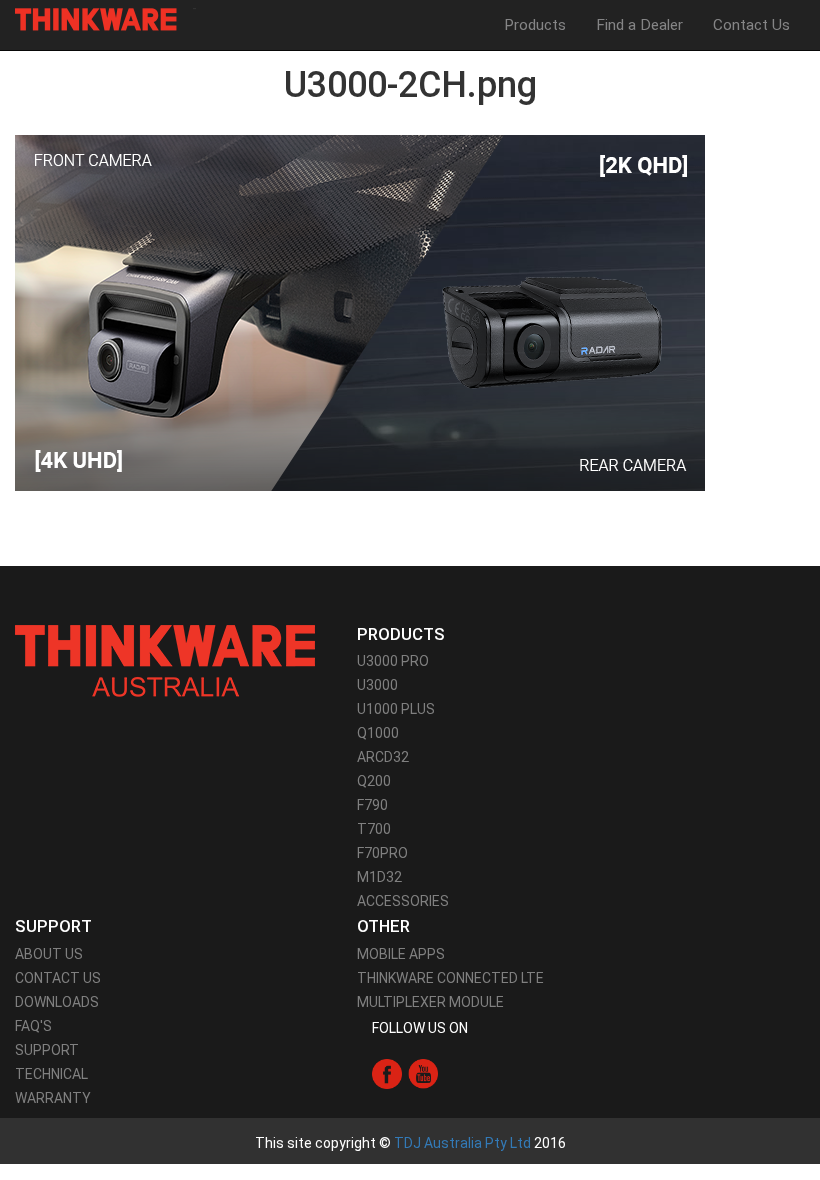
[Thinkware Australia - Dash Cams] (165, 660)
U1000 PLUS (396, 709)
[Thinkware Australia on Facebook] (387, 1073)
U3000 (377, 685)
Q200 (374, 781)
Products (535, 25)
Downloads (57, 1002)
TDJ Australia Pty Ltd (462, 1143)
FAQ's (33, 1026)
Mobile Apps (401, 954)
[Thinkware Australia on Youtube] (423, 1073)
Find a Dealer (639, 25)
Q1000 (378, 733)
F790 (372, 805)
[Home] (103, 19)
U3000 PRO (393, 661)
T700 (374, 829)
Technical (51, 1074)
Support (47, 1050)
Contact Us (751, 25)
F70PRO (382, 853)
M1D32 (379, 877)
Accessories (403, 901)
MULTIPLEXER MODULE (430, 1002)
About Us (49, 954)
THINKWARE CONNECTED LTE (450, 978)
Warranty (53, 1098)
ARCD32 (383, 757)
